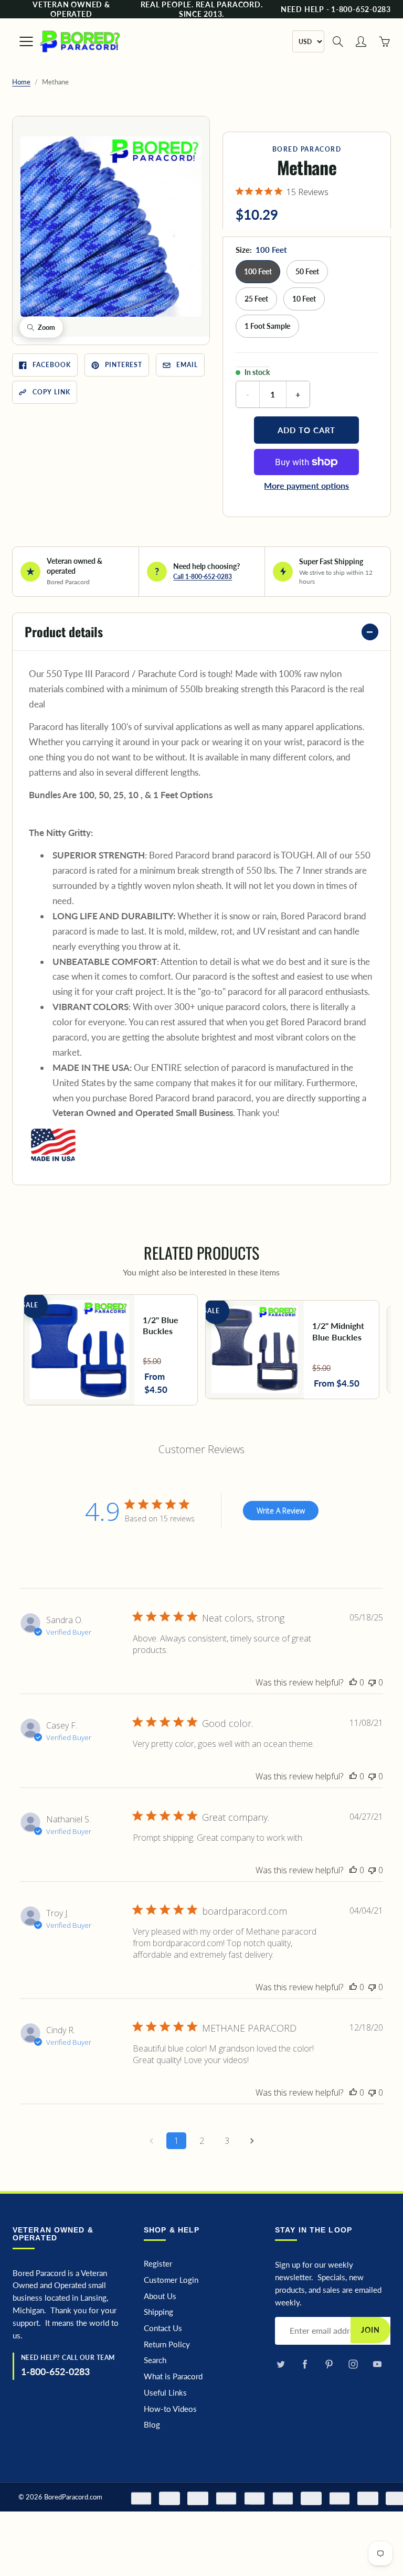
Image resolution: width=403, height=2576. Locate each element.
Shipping (158, 2312)
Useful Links (165, 2393)
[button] (111, 227)
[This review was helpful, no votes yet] (353, 1682)
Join (370, 2330)
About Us (160, 2296)
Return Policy (167, 2344)
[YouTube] (377, 2364)
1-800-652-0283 (55, 2371)
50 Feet (307, 271)
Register (158, 2264)
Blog (152, 2425)
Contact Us (163, 2328)
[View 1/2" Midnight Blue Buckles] (292, 1350)
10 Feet (304, 299)
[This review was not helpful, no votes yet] (372, 1682)
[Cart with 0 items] (384, 41)
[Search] (338, 41)
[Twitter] (280, 2364)
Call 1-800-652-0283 (203, 577)
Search (155, 2360)
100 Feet (258, 271)
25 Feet (256, 299)
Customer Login (171, 2280)
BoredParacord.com (73, 2497)
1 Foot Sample (267, 326)
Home (21, 82)
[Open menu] (21, 41)
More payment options (306, 485)
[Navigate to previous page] (151, 2141)
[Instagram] (353, 2364)
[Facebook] (305, 2364)
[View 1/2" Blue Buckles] (111, 1350)
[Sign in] (361, 41)
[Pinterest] (329, 2364)
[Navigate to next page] (252, 2141)
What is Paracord (173, 2376)
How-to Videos (170, 2409)
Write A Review (281, 1511)
